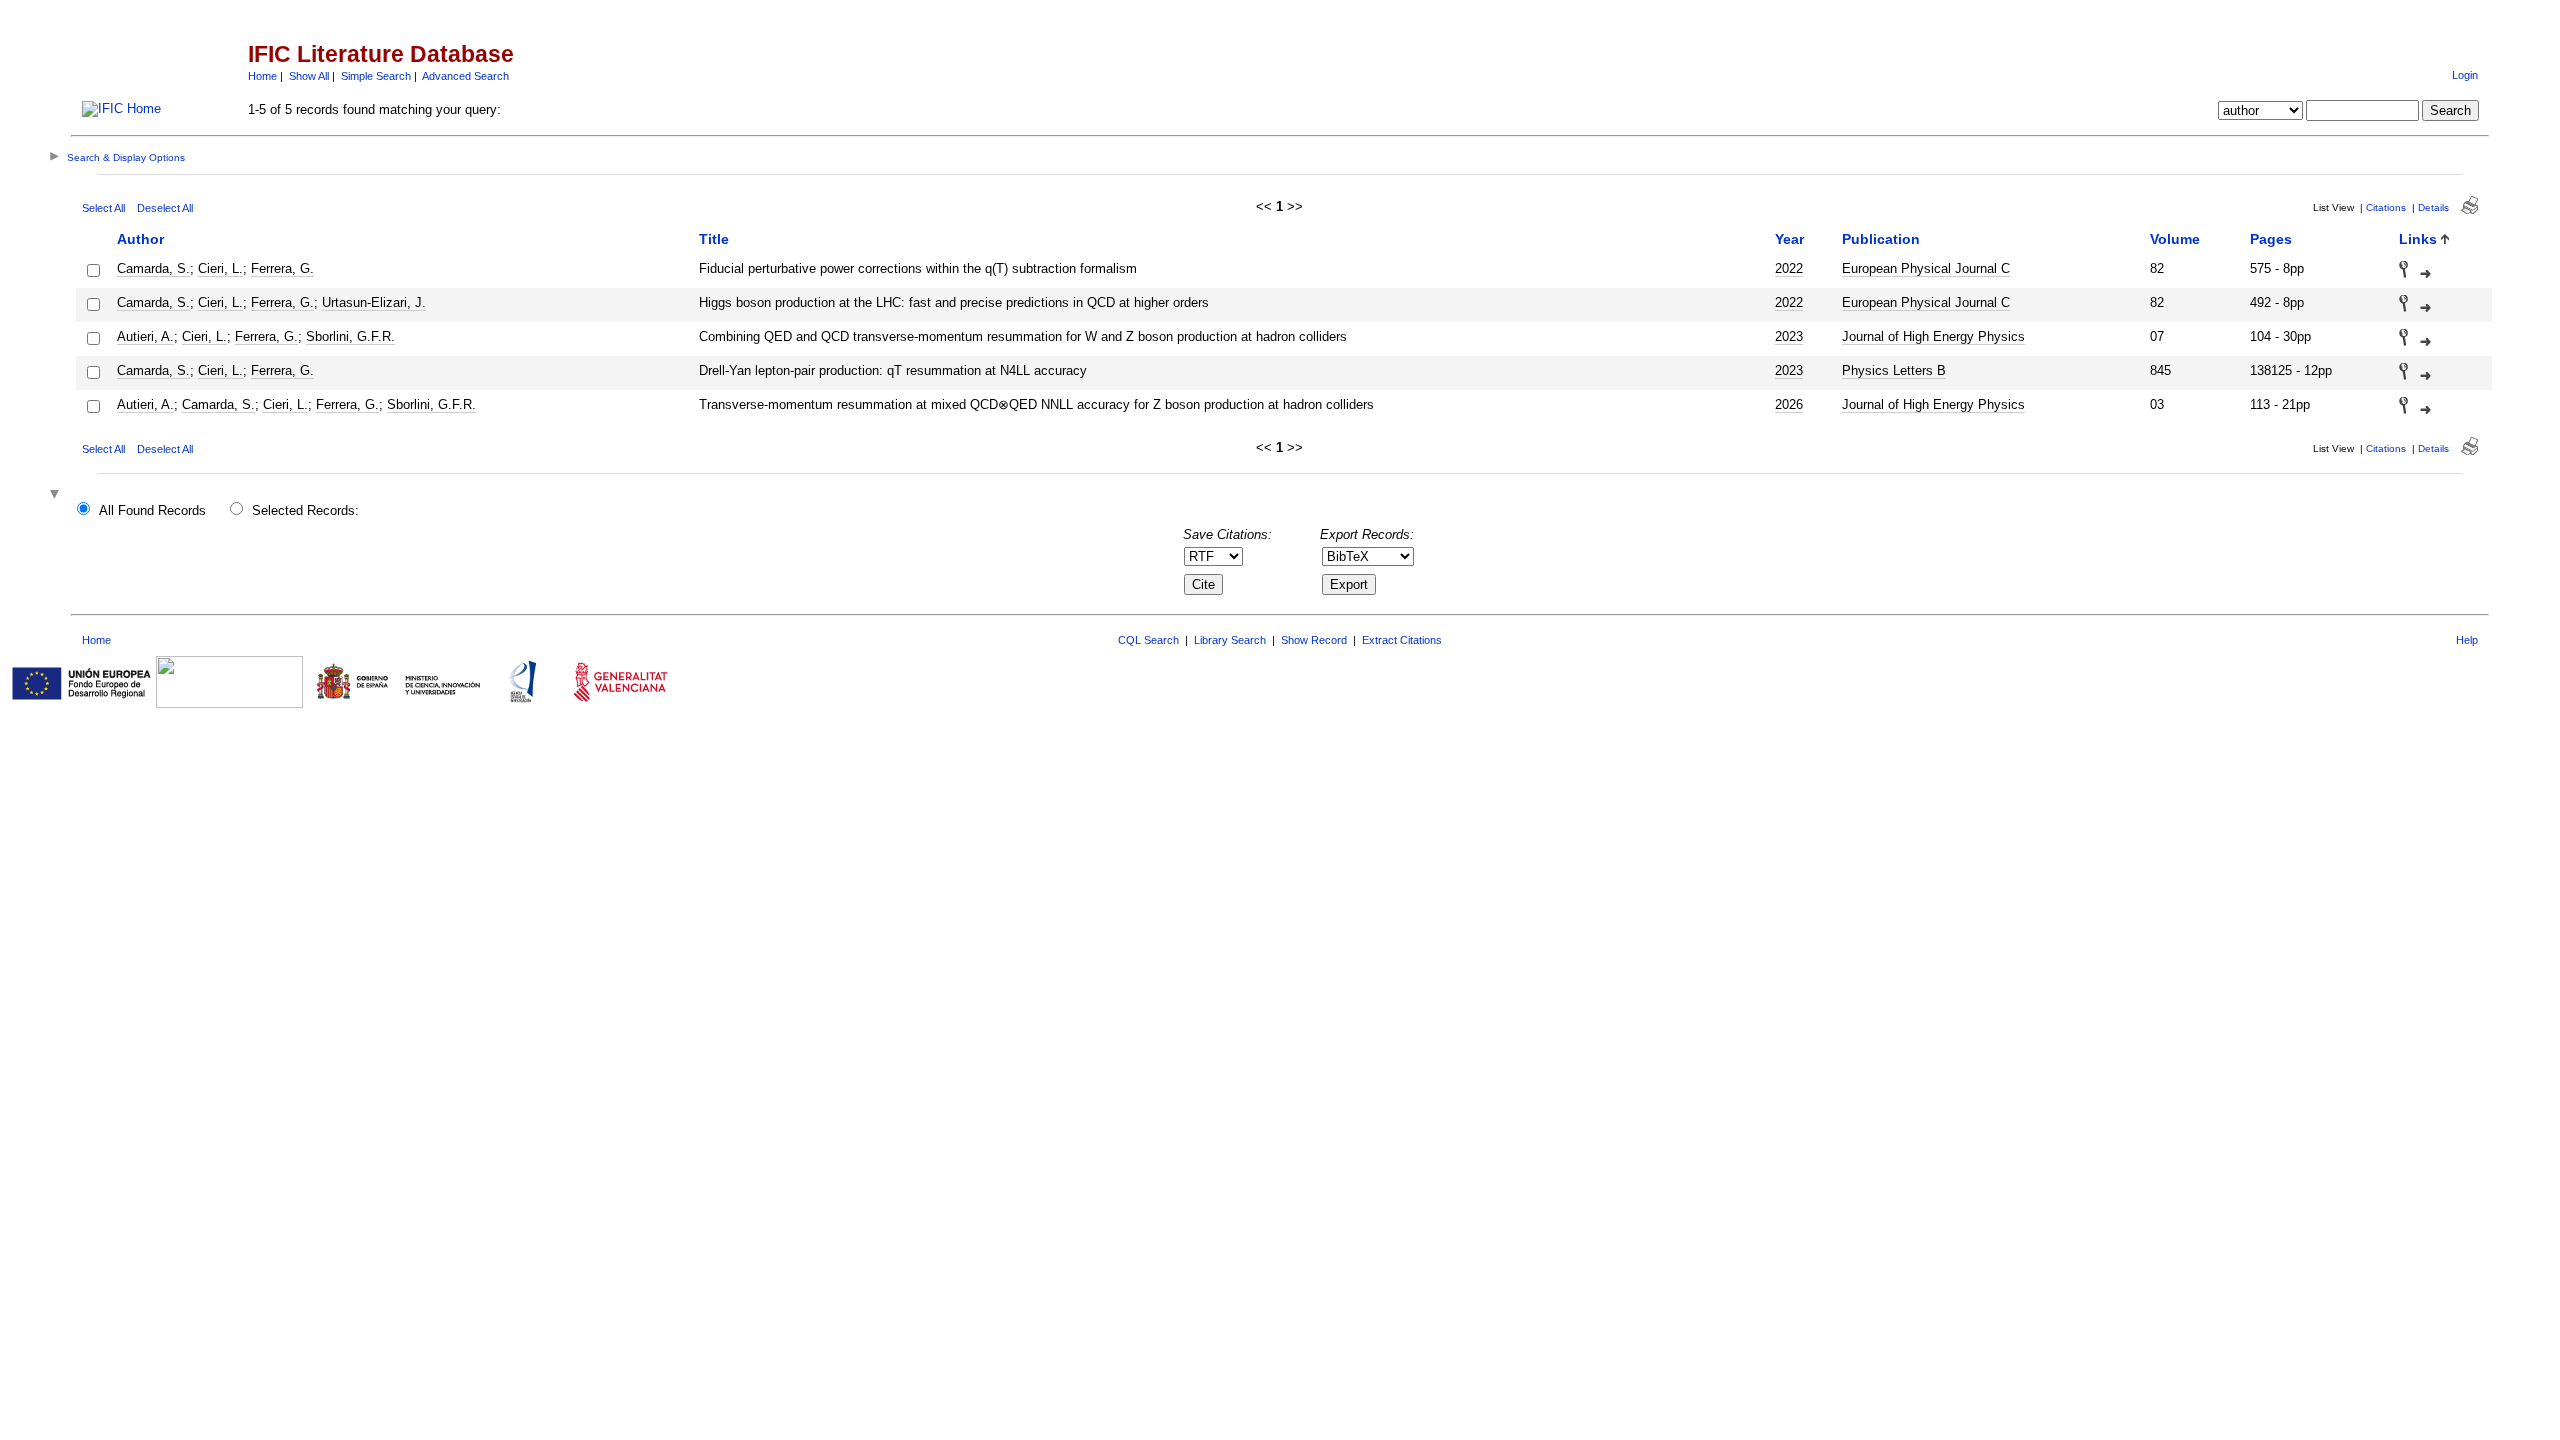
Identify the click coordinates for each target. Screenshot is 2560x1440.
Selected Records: (305, 510)
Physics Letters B (1894, 370)
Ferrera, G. (282, 268)
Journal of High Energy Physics (1933, 336)
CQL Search (1148, 640)
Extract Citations (1402, 640)
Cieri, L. (220, 268)
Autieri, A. (145, 336)
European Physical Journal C (1926, 268)
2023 (1789, 336)
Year (1789, 239)
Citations (2386, 207)
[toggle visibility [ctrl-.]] (57, 495)
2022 (1789, 268)
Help (2467, 640)
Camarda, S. (153, 268)
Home (262, 76)
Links (2418, 239)
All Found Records (152, 510)
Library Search (1230, 640)
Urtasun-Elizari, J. (374, 302)
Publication (1881, 239)
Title (714, 239)
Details (2433, 207)
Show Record (1314, 640)
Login (2465, 75)
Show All (309, 76)
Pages (2271, 239)
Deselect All (165, 208)
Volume (2175, 239)
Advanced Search (465, 76)
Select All (103, 208)
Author (140, 239)
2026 (1789, 404)
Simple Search (376, 76)
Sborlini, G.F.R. (350, 336)
